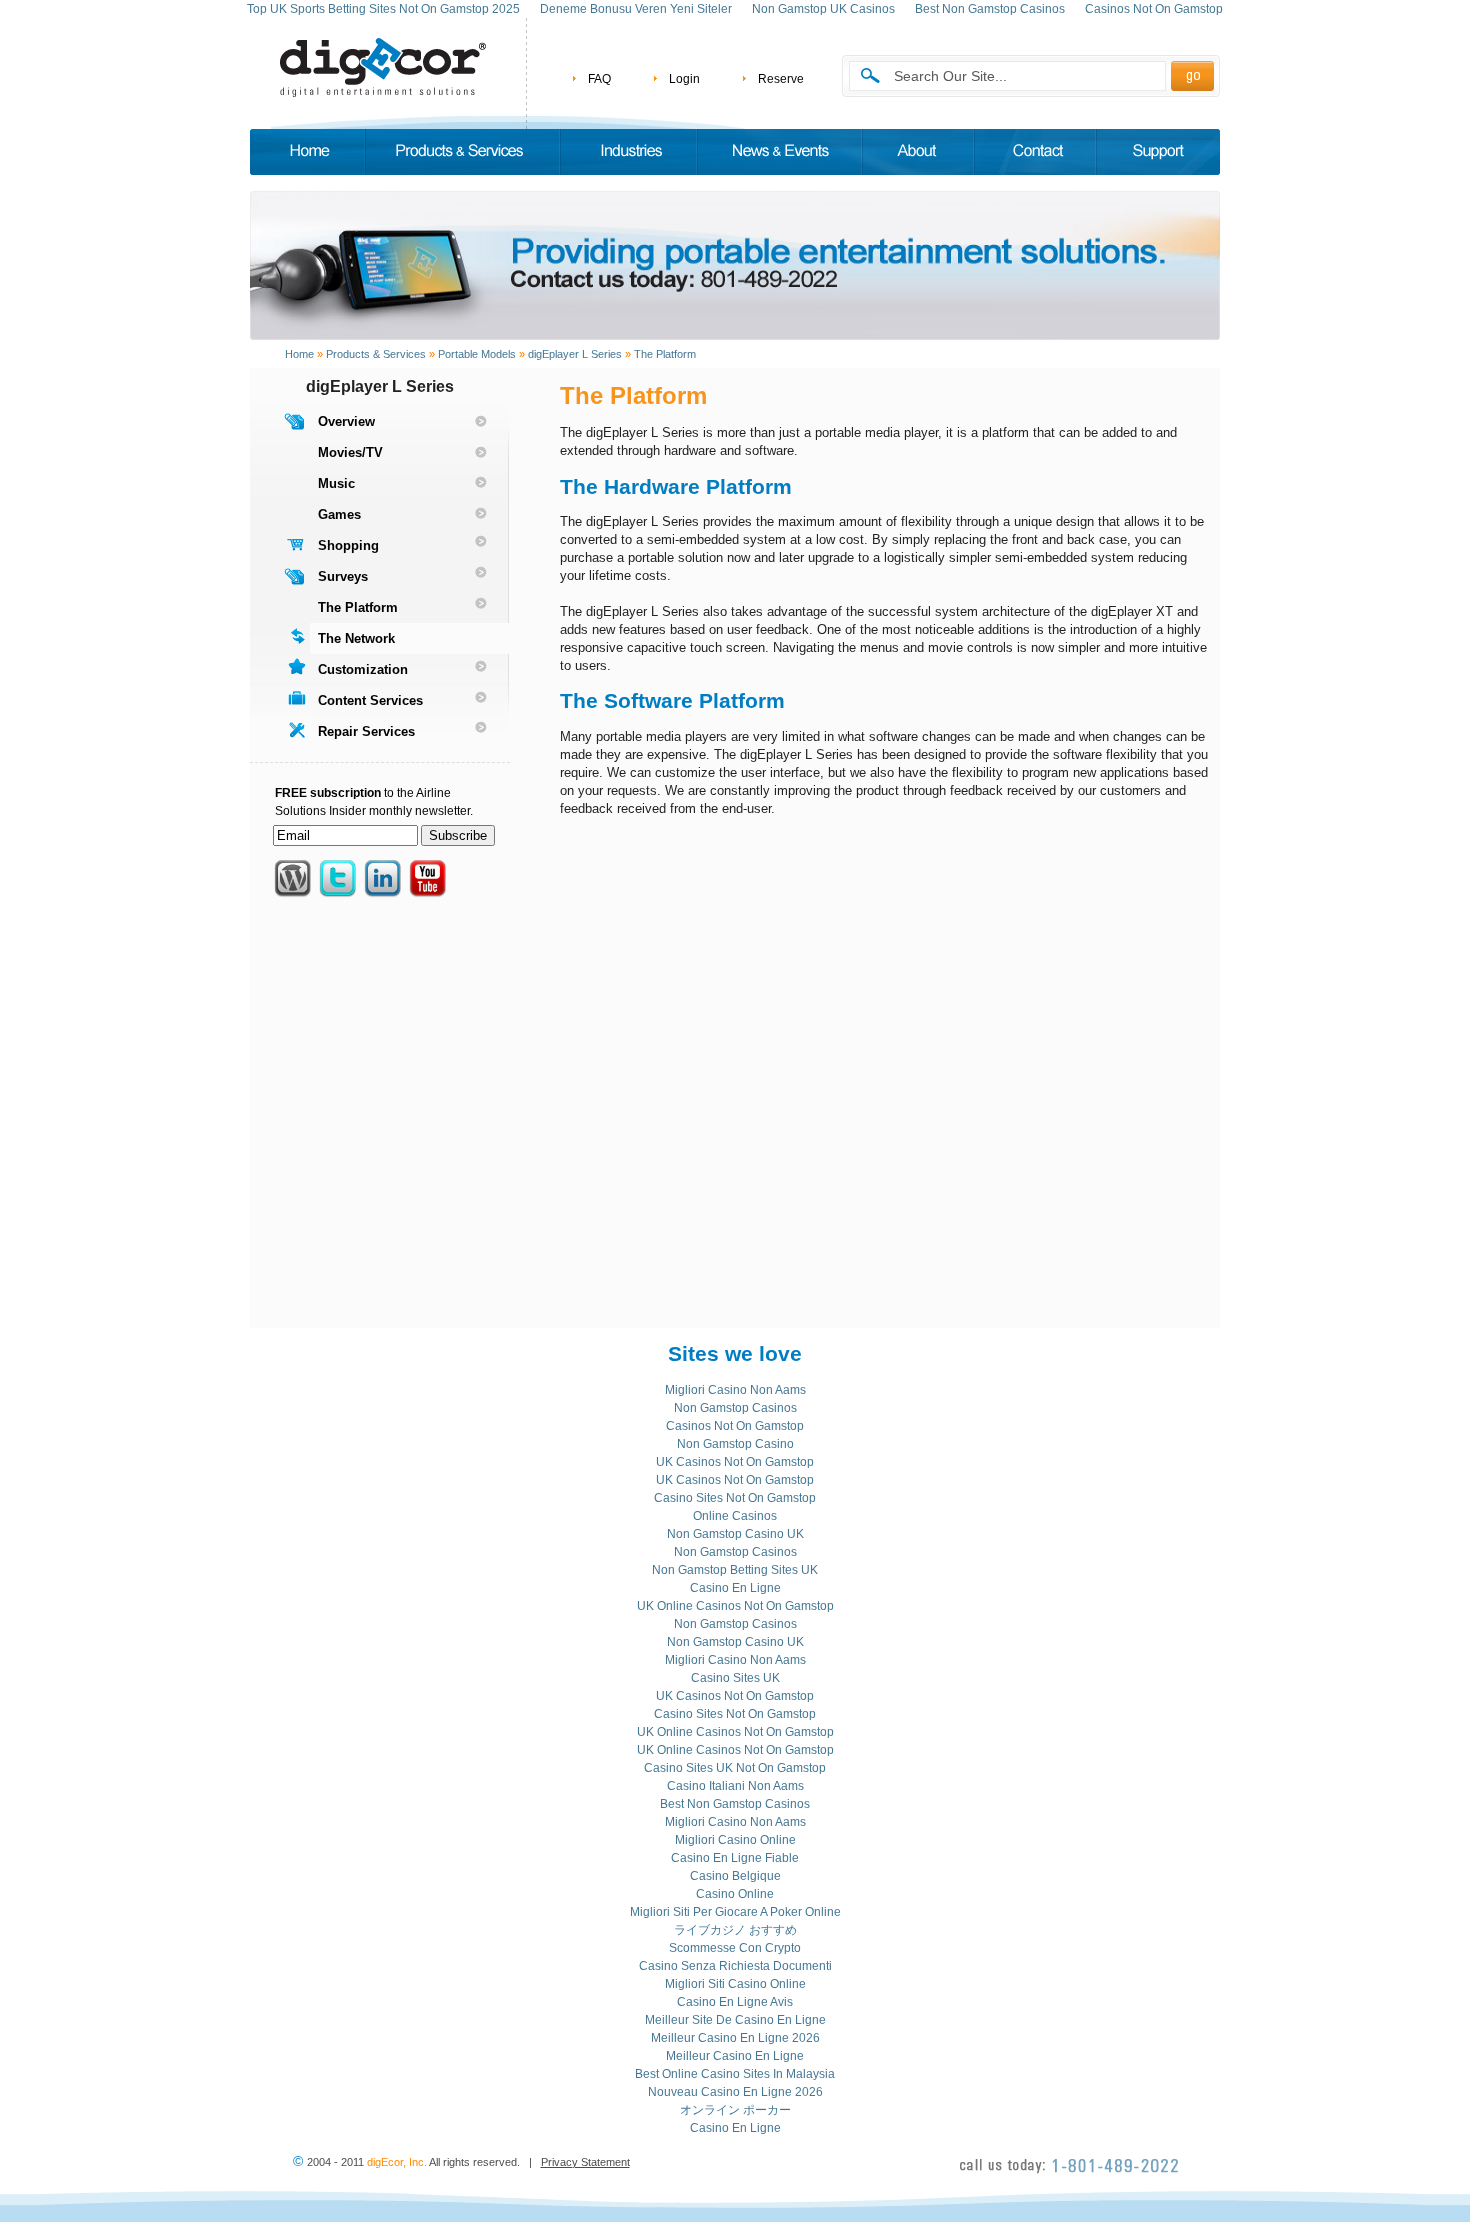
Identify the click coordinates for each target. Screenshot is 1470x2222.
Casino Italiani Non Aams (735, 1786)
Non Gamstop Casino (735, 1444)
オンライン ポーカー (735, 2110)
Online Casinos (735, 1516)
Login (684, 79)
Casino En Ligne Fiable (735, 1858)
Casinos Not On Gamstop (735, 1426)
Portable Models (477, 354)
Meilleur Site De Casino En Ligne (735, 2020)
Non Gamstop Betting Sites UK (735, 1570)
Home (299, 354)
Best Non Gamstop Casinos (735, 1804)
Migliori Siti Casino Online (735, 1984)
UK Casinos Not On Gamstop (735, 1462)
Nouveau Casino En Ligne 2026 (735, 2092)
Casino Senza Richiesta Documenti (735, 1966)
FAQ (599, 79)
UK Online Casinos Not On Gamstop (735, 1606)
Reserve (781, 79)
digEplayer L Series (575, 354)
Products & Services (376, 354)
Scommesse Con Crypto (735, 1948)
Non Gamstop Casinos (735, 1408)
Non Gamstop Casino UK (735, 1534)
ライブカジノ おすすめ (735, 1930)
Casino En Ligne (735, 1588)
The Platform (665, 354)
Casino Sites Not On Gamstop (735, 1498)
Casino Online (735, 1894)
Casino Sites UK (735, 1678)
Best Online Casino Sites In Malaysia (735, 2074)
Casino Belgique (735, 1876)
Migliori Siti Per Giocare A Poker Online (735, 1912)
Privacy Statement (585, 2162)
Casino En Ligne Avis (735, 2002)
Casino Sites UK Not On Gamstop (735, 1768)
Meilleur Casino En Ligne (735, 2056)
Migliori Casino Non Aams (735, 1390)
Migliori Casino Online (735, 1840)
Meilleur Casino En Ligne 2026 (735, 2038)
